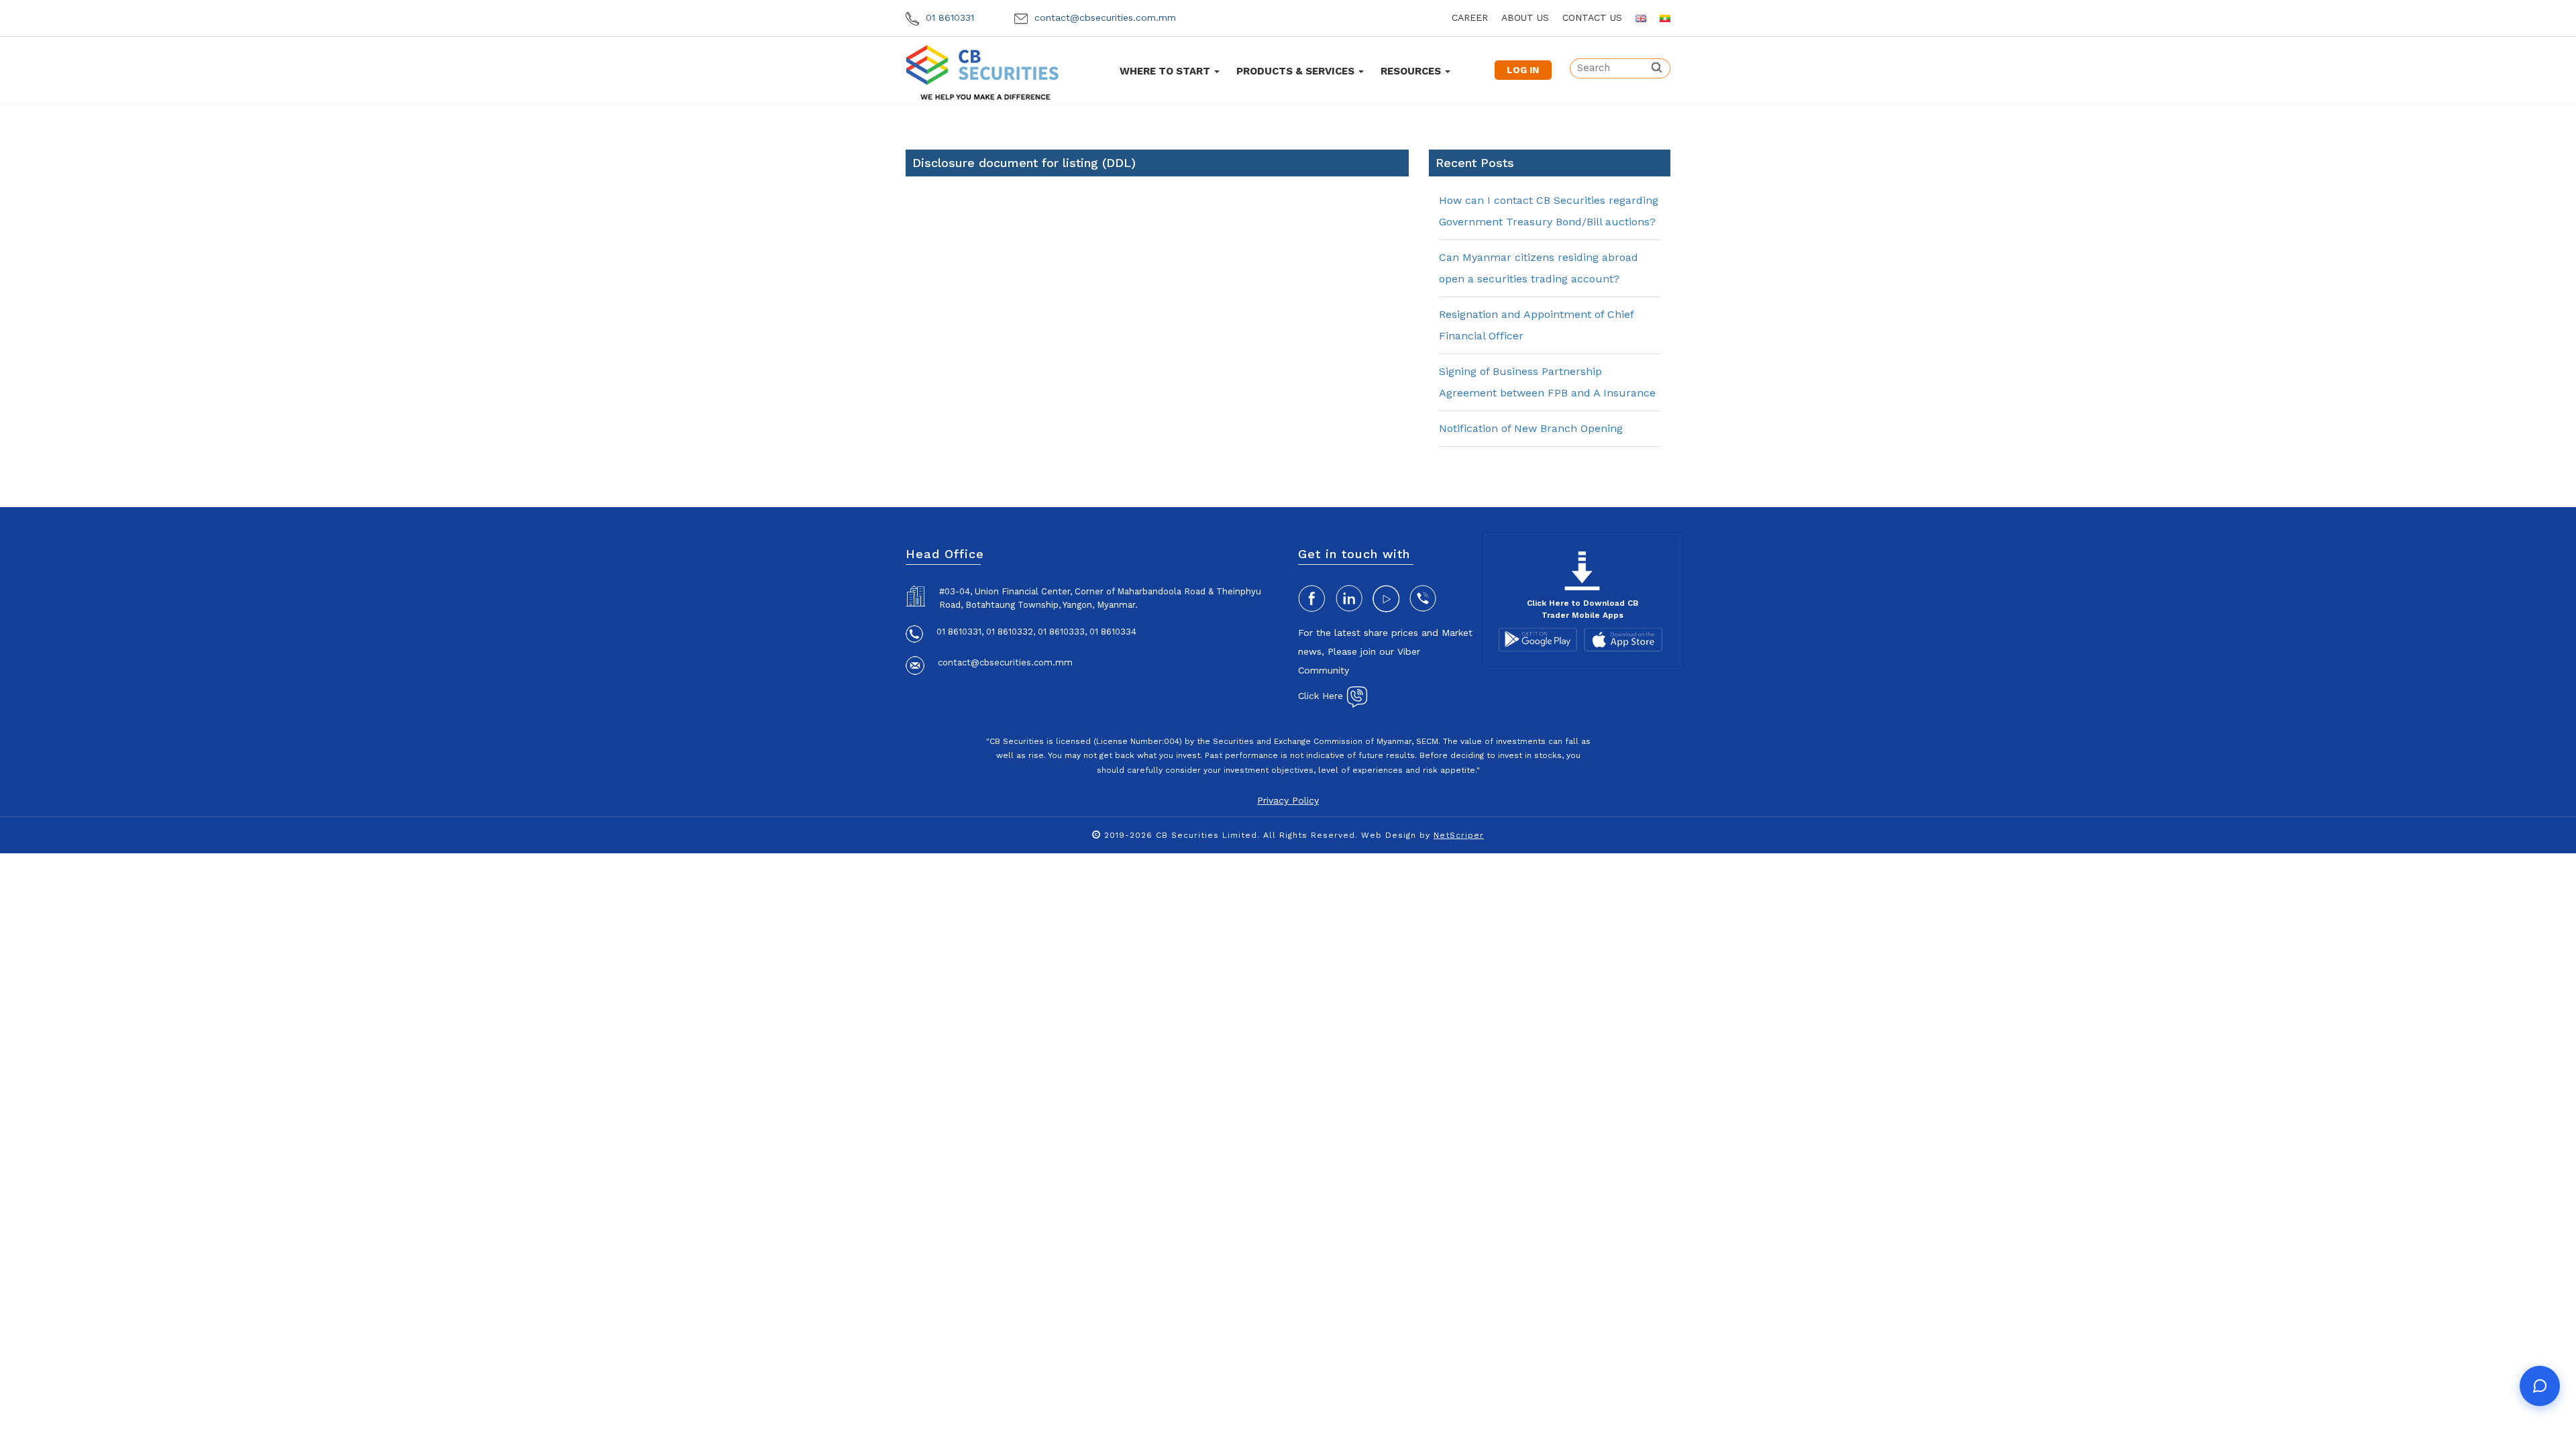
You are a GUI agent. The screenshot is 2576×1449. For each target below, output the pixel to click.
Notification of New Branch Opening (1531, 428)
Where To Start (1166, 71)
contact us (1592, 17)
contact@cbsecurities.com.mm (1104, 17)
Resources (1412, 71)
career (1470, 17)
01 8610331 (948, 17)
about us (1525, 17)
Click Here (1322, 696)
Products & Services (1297, 71)
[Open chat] (2540, 1386)
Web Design (1389, 835)
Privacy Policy (1288, 800)
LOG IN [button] (1523, 70)
